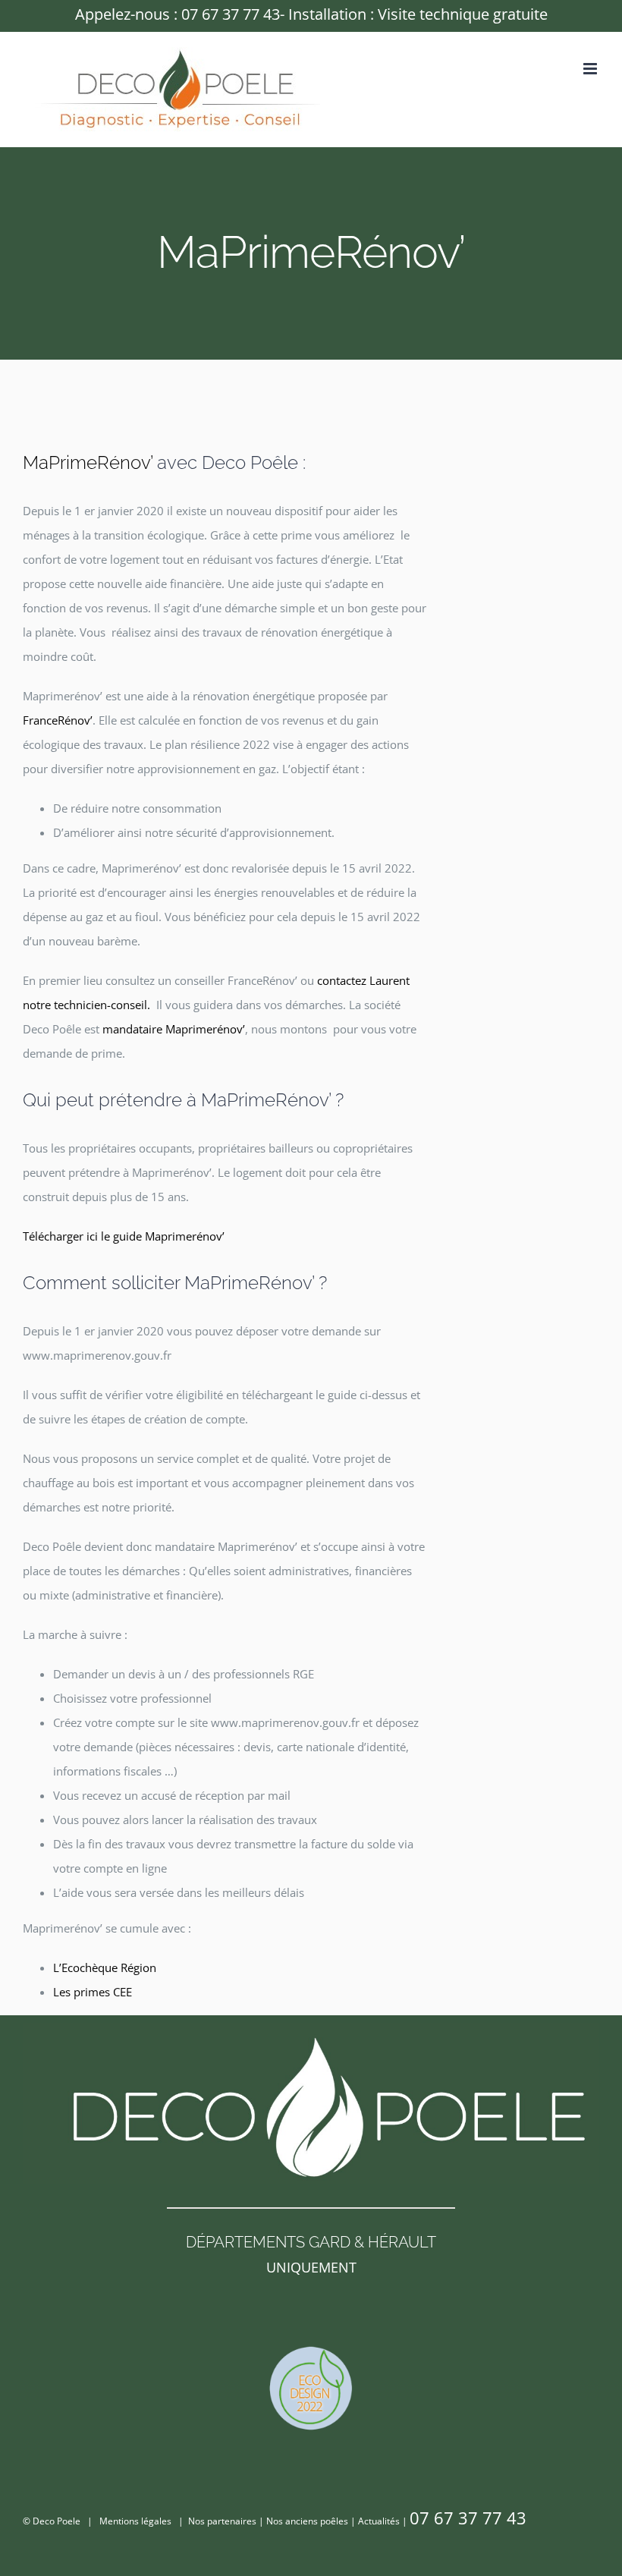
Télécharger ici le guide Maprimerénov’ (124, 1236)
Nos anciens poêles (307, 2521)
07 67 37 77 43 (231, 14)
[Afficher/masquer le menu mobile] (591, 69)
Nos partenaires (222, 2521)
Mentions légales (135, 2521)
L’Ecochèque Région (105, 1967)
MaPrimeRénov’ (88, 463)
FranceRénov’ (58, 720)
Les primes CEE (93, 1992)
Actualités (379, 2521)
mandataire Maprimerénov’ (174, 1029)
